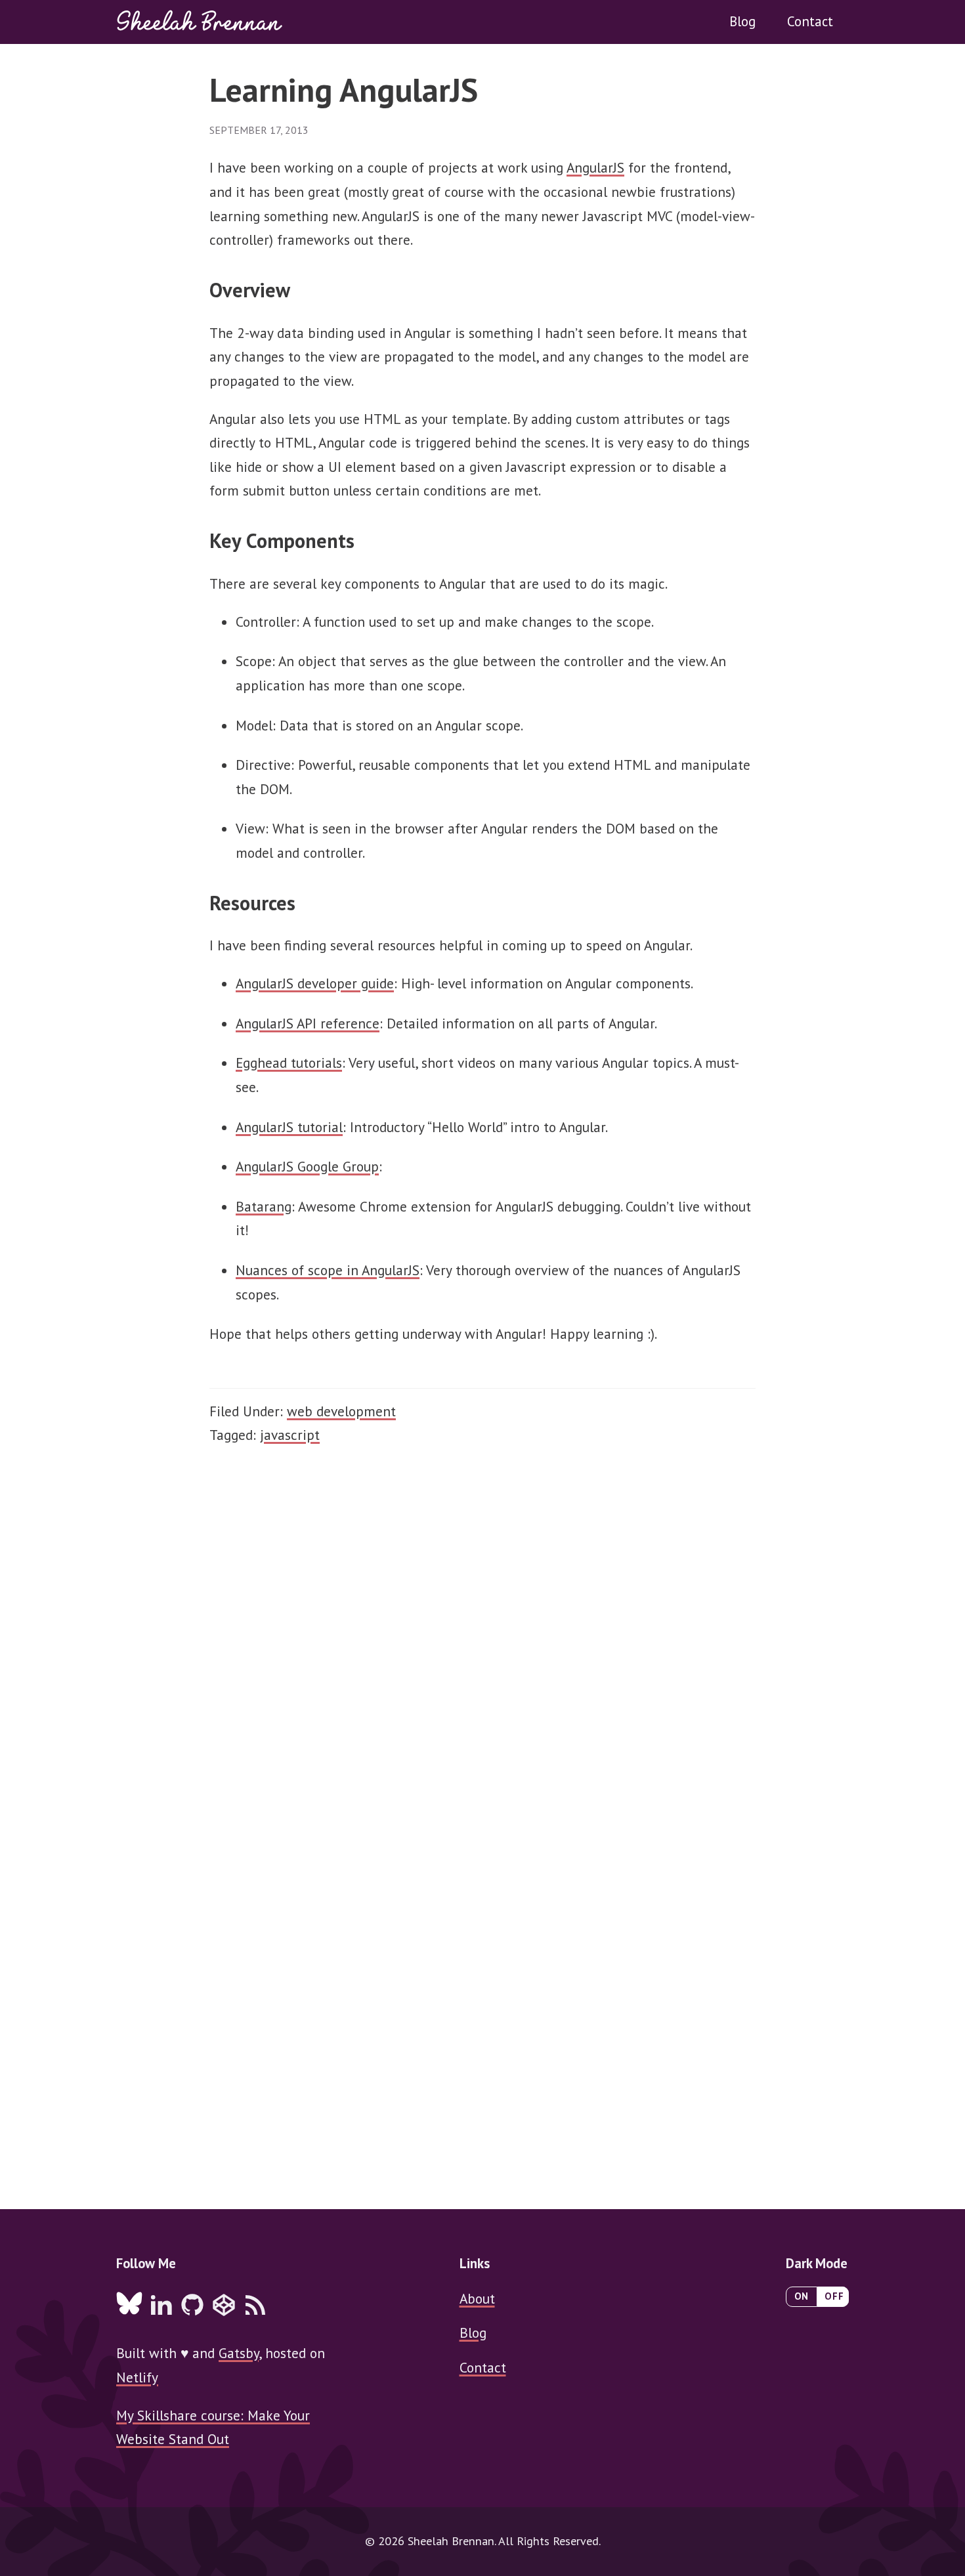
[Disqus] (482, 1653)
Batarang (264, 1206)
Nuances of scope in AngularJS (328, 1270)
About (477, 2298)
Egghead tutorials (289, 1063)
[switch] (817, 2297)
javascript (290, 1435)
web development (341, 1411)
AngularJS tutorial (289, 1127)
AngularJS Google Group (307, 1166)
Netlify (137, 2377)
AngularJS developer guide (315, 983)
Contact (810, 21)
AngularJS (595, 167)
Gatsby (239, 2353)
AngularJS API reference (308, 1023)
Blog (742, 21)
